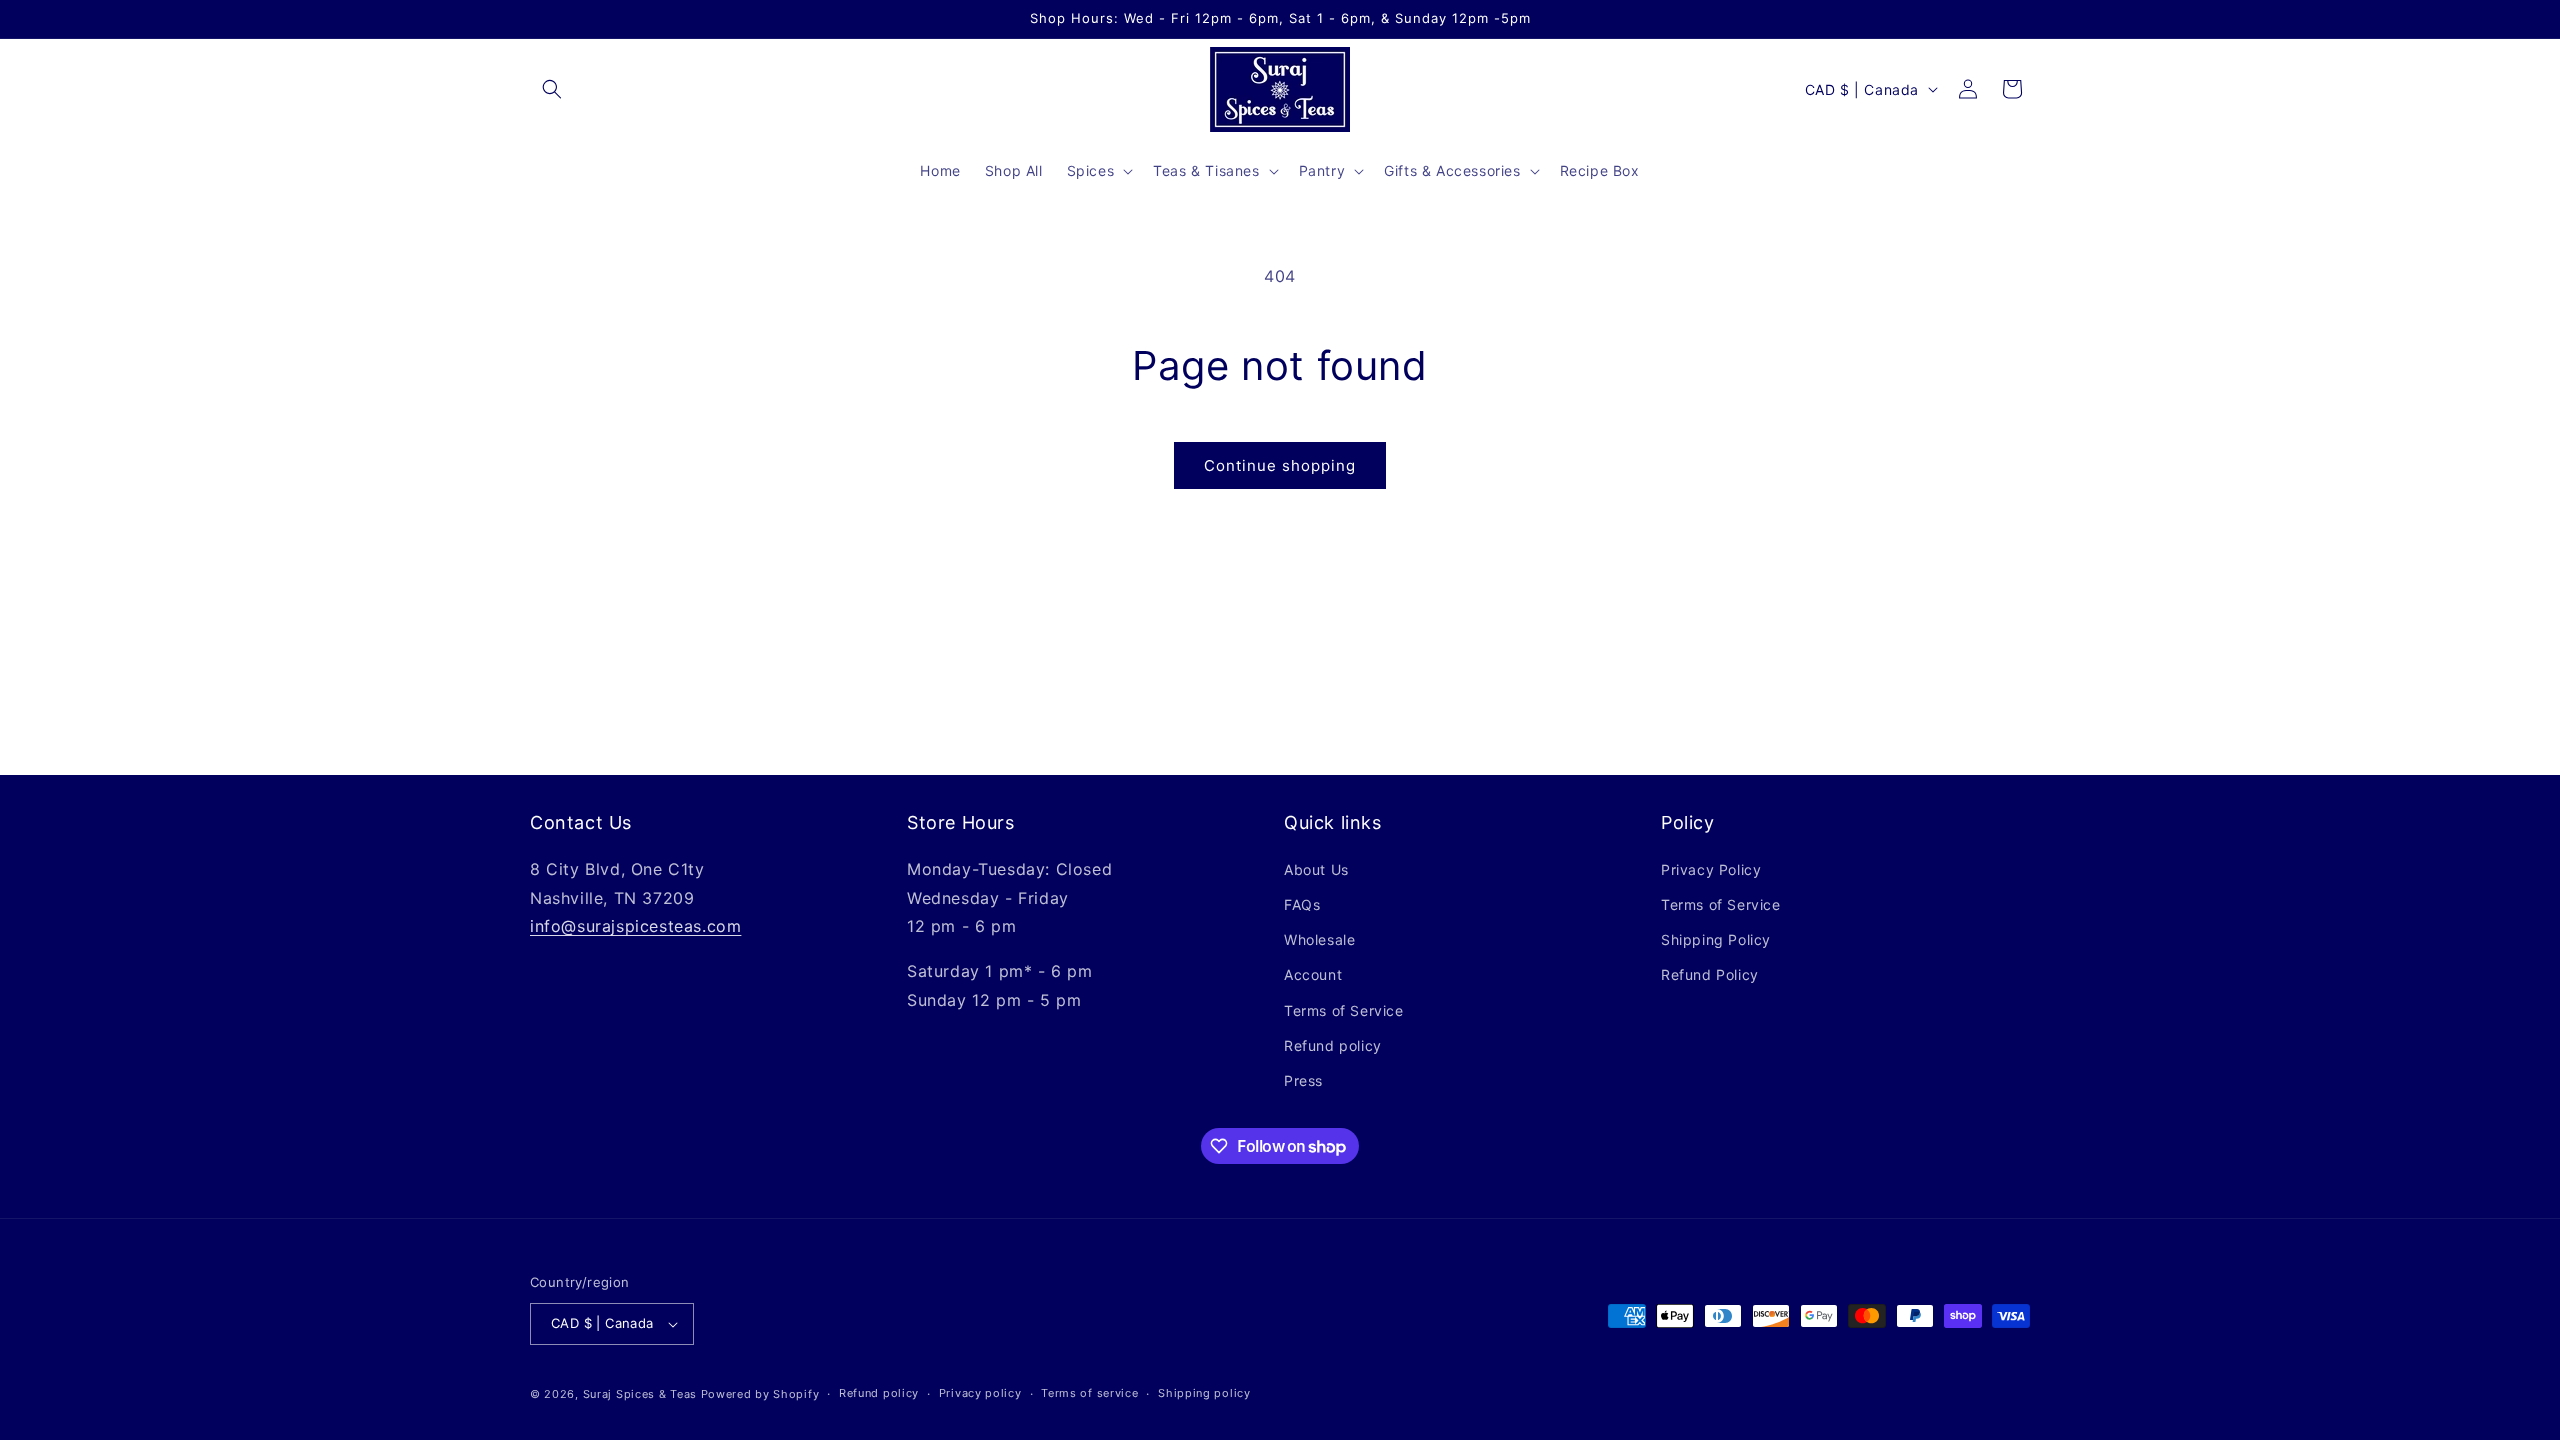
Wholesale (1319, 939)
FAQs (1302, 904)
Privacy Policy (1711, 869)
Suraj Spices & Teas (640, 1394)
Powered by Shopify (760, 1394)
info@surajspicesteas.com (635, 926)
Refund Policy (1710, 974)
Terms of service (1089, 1393)
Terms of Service (1344, 1010)
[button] (552, 89)
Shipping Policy (1716, 939)
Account (1313, 974)
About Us (1316, 869)
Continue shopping (1280, 465)
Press (1303, 1080)
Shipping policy (1204, 1393)
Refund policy (1333, 1045)
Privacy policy (980, 1393)
